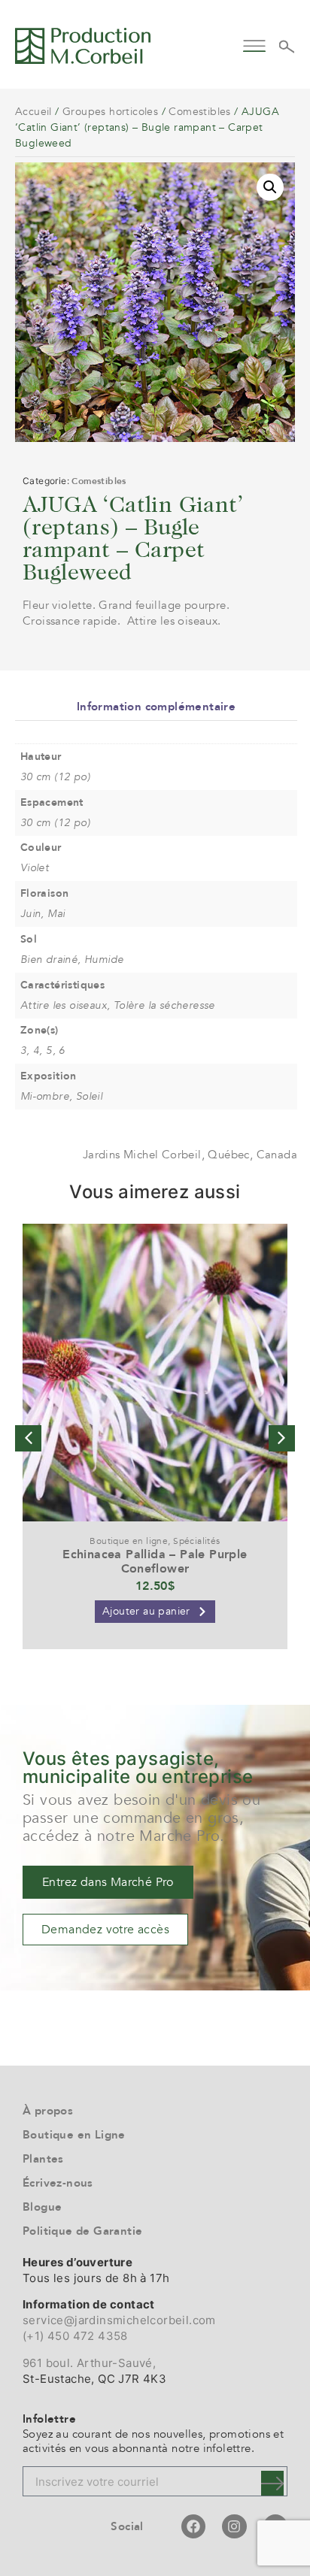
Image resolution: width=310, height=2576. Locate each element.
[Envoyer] (272, 2483)
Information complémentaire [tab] (156, 707)
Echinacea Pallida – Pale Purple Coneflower (155, 1562)
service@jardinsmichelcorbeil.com (119, 2320)
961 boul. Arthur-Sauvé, (89, 2363)
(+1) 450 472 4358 (75, 2336)
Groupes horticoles (110, 112)
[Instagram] (234, 2526)
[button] (255, 44)
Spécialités (196, 1541)
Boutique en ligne (129, 1541)
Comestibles (199, 112)
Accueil (33, 112)
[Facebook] (193, 2526)
